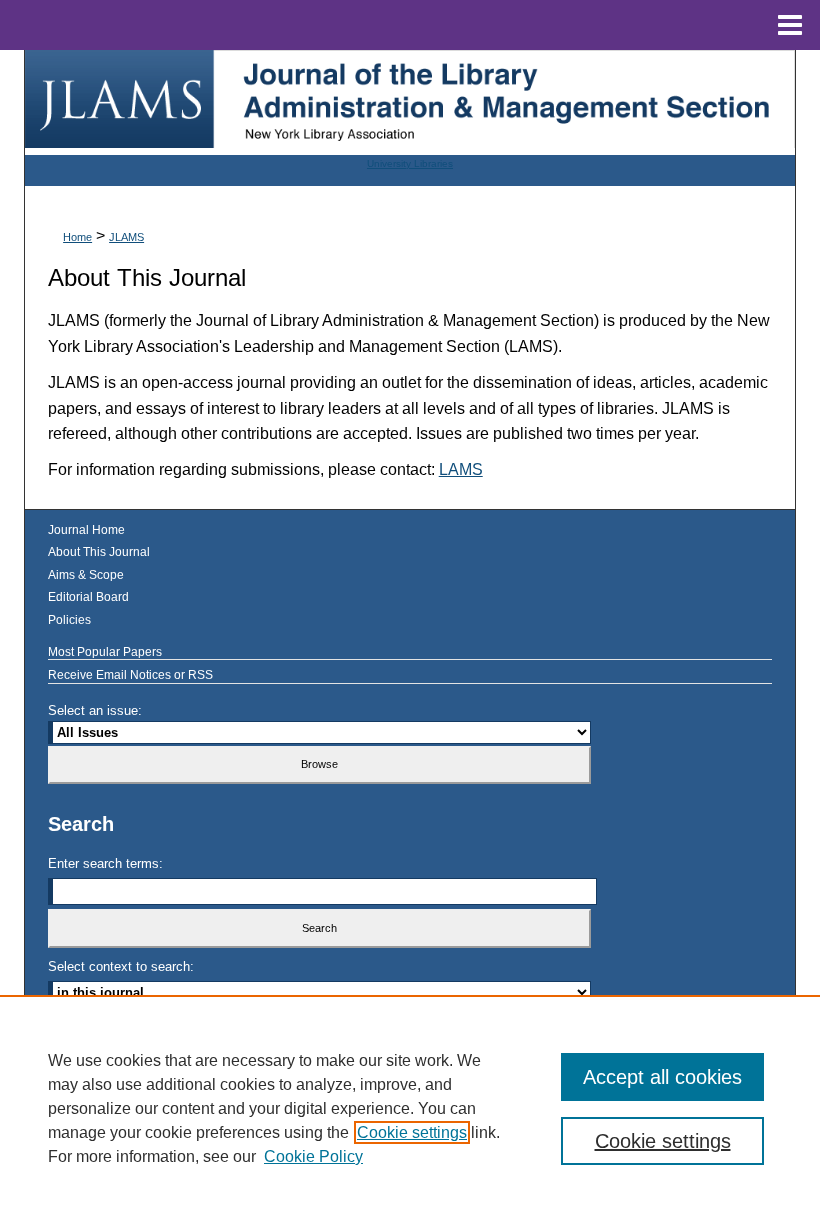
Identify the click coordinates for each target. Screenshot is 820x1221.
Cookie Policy (313, 1156)
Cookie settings (412, 1132)
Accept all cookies (662, 1077)
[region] (410, 1108)
